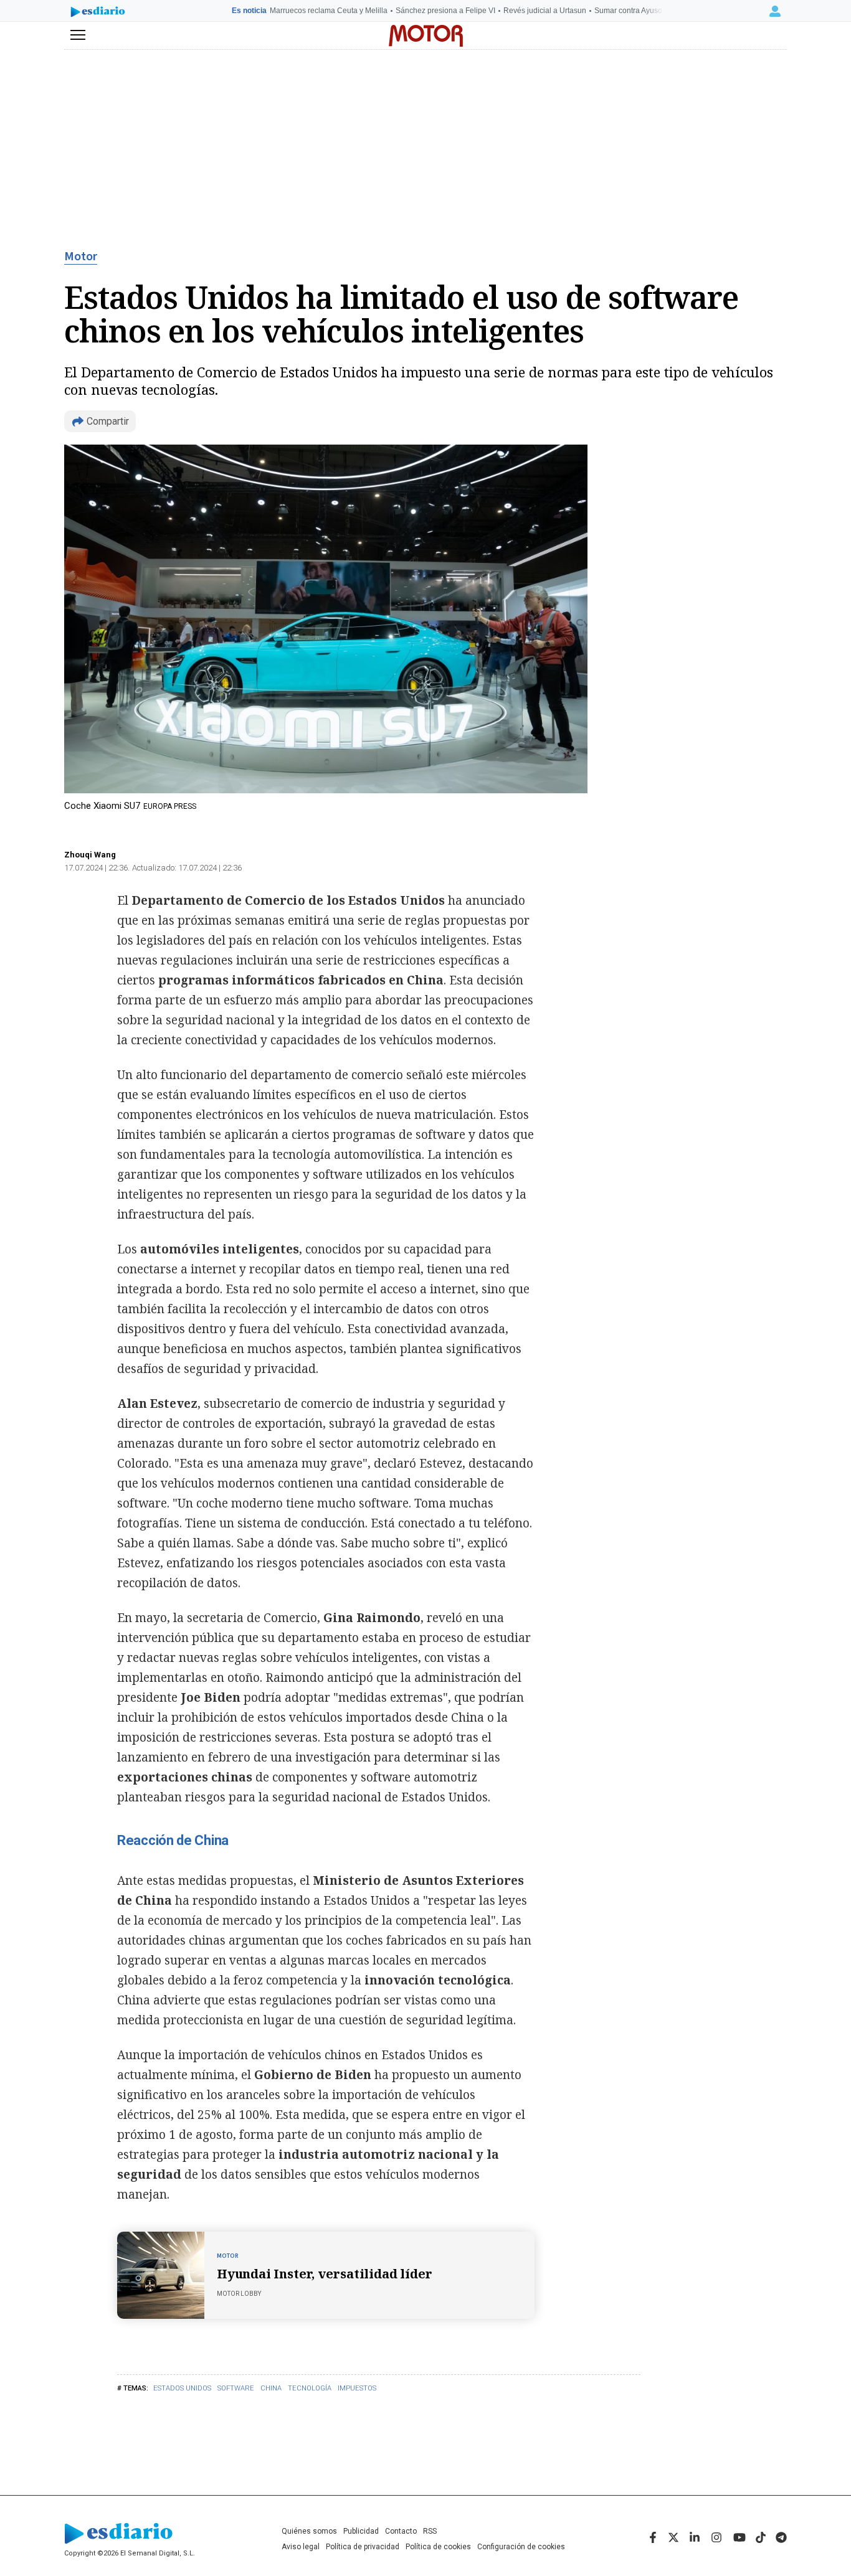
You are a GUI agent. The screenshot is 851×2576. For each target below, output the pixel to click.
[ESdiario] (98, 13)
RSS (430, 2531)
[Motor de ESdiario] (426, 36)
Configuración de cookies (521, 2547)
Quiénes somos (309, 2531)
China (271, 2388)
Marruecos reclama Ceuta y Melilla (329, 11)
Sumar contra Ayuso (628, 11)
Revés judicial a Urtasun (545, 11)
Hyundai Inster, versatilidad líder (325, 2274)
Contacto (401, 2531)
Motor (81, 257)
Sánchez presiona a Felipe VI (445, 11)
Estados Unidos (182, 2388)
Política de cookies (438, 2547)
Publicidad (361, 2531)
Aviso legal (301, 2547)
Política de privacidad (363, 2547)
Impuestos (357, 2388)
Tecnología (310, 2388)
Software (236, 2388)
